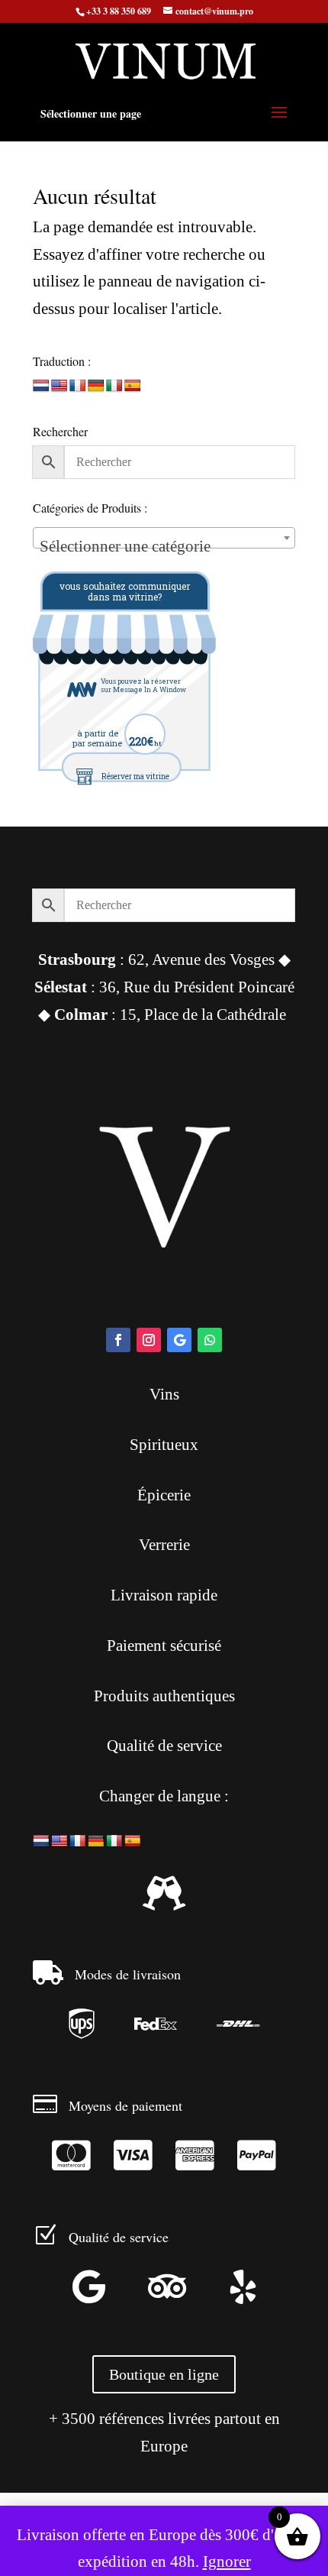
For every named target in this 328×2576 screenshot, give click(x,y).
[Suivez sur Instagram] (149, 1340)
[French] (78, 386)
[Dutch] (41, 386)
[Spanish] (133, 386)
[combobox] (164, 538)
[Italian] (114, 386)
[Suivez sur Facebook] (118, 1340)
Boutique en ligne (164, 2374)
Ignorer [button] (227, 2561)
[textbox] (164, 547)
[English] (59, 386)
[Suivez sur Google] (179, 1340)
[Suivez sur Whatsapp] (210, 1340)
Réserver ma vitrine (135, 777)
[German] (96, 386)
